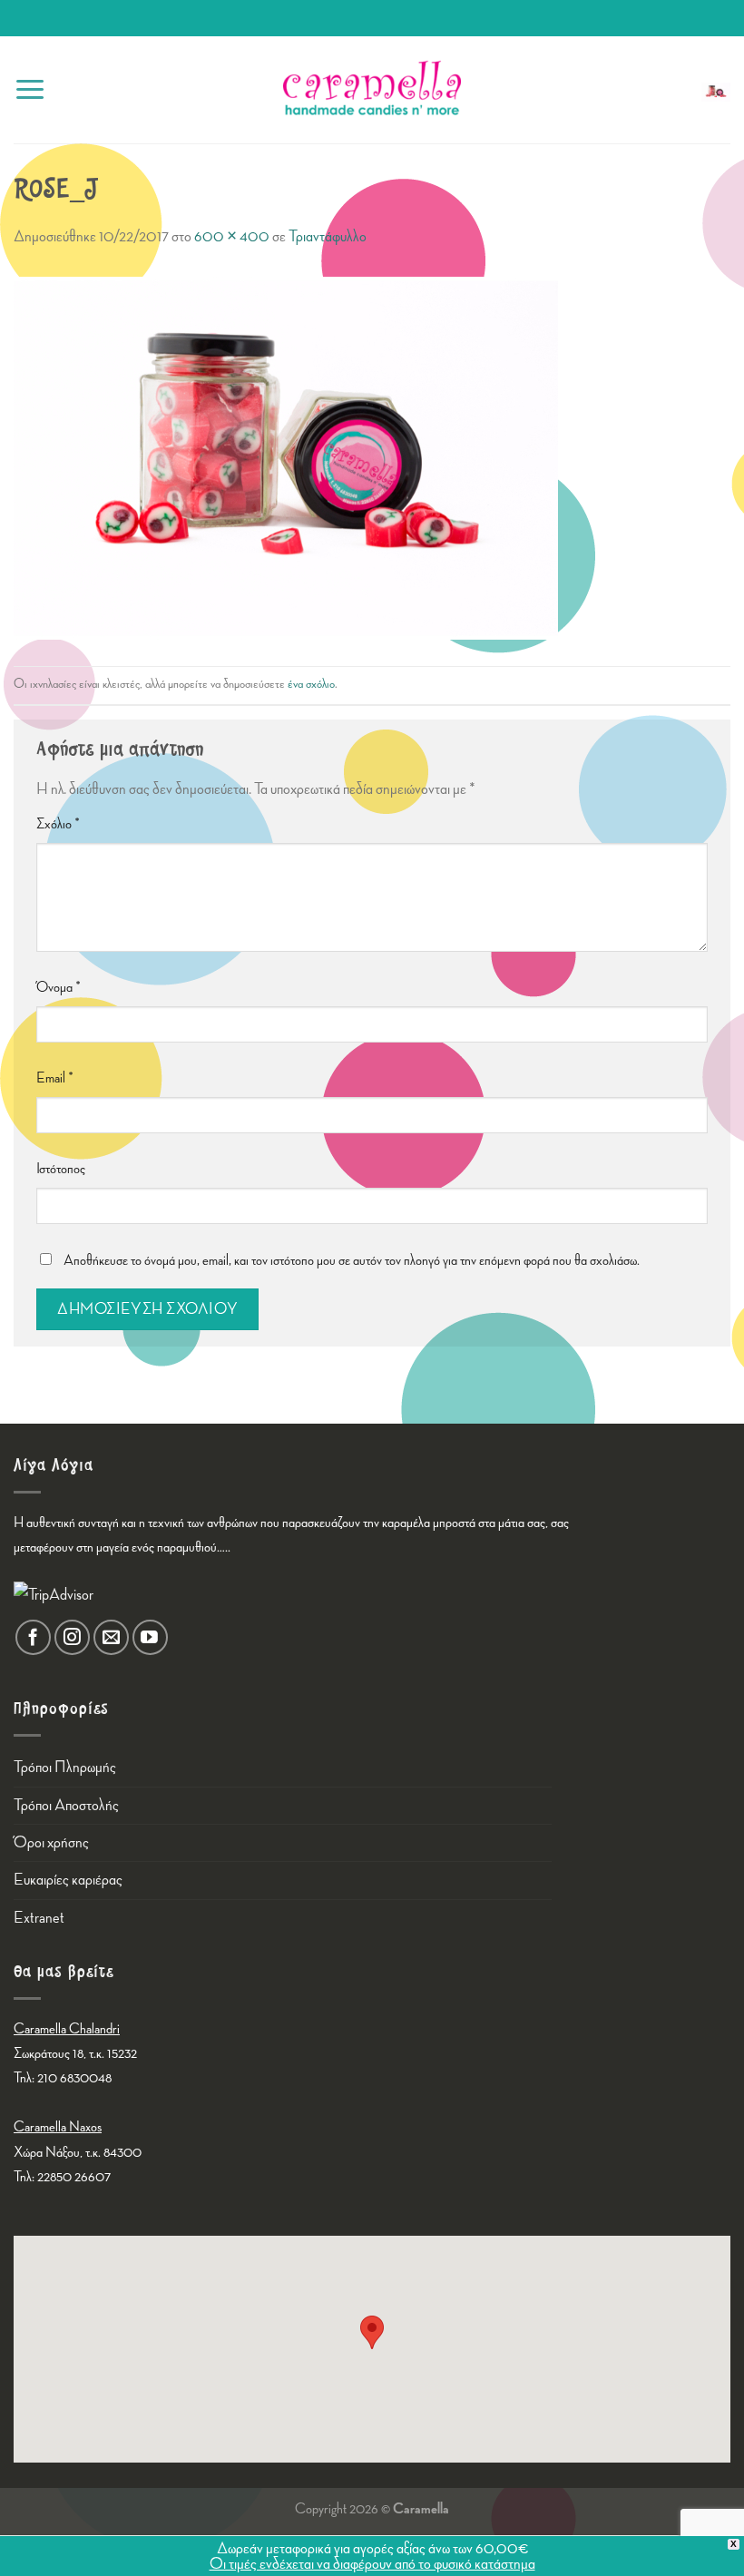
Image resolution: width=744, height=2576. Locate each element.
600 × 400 (232, 236)
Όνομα (59, 988)
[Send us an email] (111, 1637)
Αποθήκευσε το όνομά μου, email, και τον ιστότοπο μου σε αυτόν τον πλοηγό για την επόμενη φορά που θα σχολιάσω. (352, 1261)
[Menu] (30, 89)
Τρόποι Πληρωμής (65, 1767)
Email (55, 1078)
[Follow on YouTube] (150, 1637)
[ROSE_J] (286, 456)
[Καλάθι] (716, 90)
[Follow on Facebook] (33, 1637)
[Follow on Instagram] (72, 1637)
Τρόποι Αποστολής (66, 1805)
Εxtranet (39, 1918)
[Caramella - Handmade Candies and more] (372, 90)
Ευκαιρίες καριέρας (68, 1880)
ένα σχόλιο (311, 684)
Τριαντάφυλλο (328, 236)
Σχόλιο (58, 824)
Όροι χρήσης (51, 1842)
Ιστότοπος (61, 1169)
